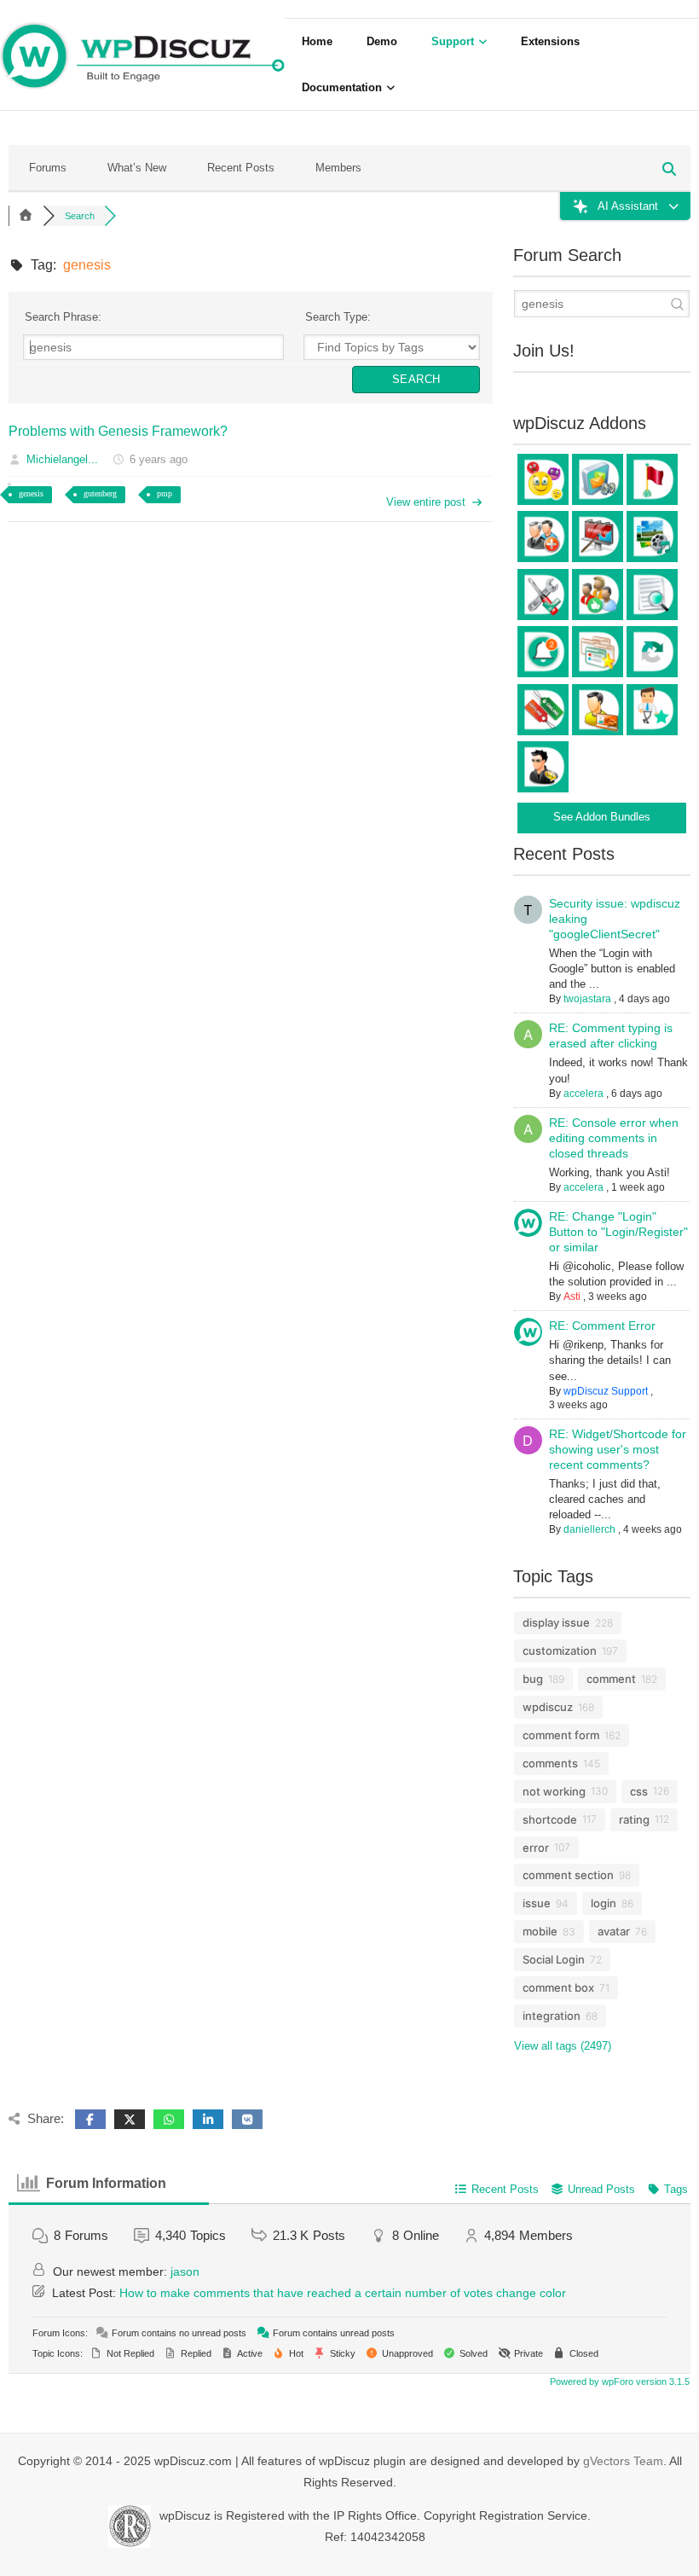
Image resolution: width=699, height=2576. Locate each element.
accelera (583, 1094)
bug (533, 1679)
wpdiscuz (548, 1707)
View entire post (426, 502)
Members (338, 168)
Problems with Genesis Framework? (118, 431)
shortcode (550, 1819)
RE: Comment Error (602, 1326)
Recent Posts (241, 168)
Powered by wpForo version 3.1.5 (618, 2382)
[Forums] (26, 216)
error (536, 1848)
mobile (540, 1931)
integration (552, 2016)
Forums (48, 168)
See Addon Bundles (602, 817)
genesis (31, 493)
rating (634, 1819)
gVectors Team (623, 2461)
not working (554, 1791)
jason (185, 2271)
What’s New (137, 168)
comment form (561, 1735)
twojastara (587, 999)
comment (611, 1679)
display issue (556, 1622)
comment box (558, 1987)
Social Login (554, 1959)
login (604, 1903)
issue (537, 1903)
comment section (568, 1875)
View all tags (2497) (563, 2046)
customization (560, 1651)
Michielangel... (62, 459)
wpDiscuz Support (606, 1391)
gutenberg (100, 493)
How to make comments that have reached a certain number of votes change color (343, 2293)
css (639, 1791)
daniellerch (589, 1529)
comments (550, 1763)
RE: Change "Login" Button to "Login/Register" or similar (618, 1232)
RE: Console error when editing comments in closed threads (614, 1138)
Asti (572, 1297)
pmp (165, 493)
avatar (614, 1931)
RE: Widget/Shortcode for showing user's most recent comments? (618, 1449)
